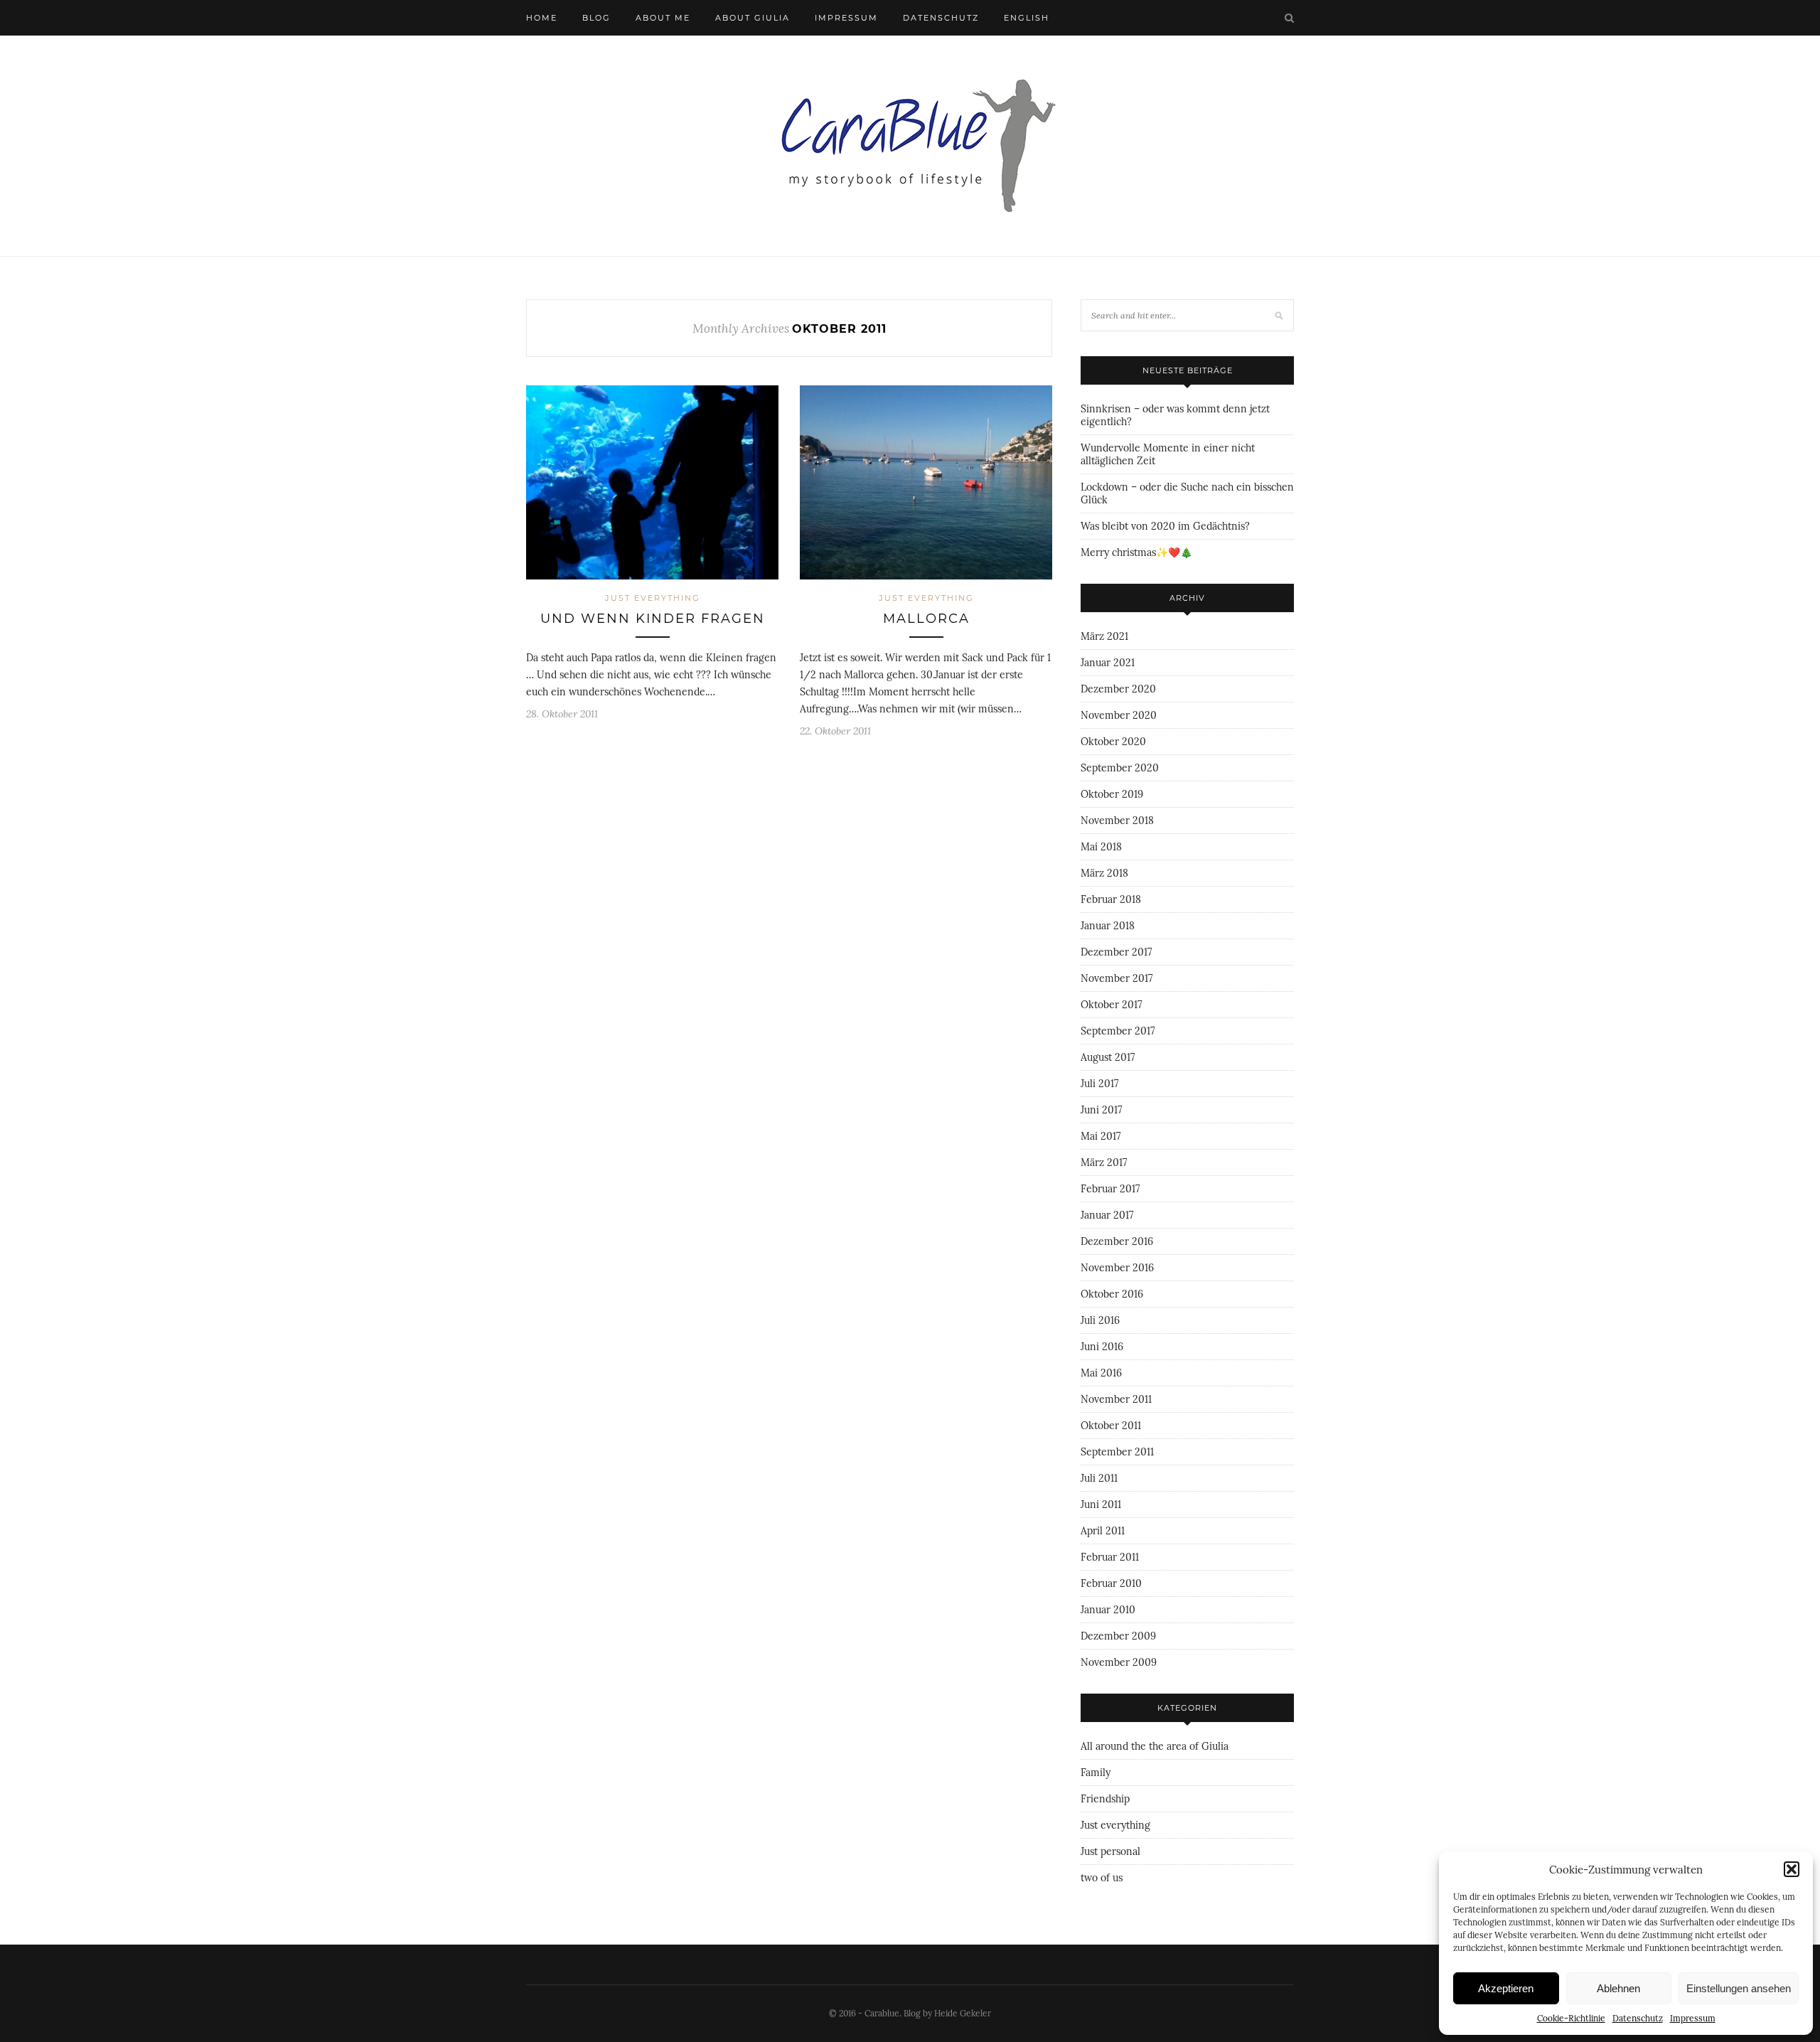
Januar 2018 (1108, 926)
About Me (663, 18)
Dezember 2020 (1118, 689)
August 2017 (1108, 1057)
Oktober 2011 (1111, 1426)
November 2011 (1116, 1399)
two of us (1102, 1878)
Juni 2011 (1101, 1504)
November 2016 (1117, 1268)
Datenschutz (1638, 2018)
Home (542, 18)
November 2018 (1117, 820)
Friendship (1105, 1799)
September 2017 (1118, 1031)
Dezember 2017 (1116, 952)
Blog (596, 18)
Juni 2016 (1102, 1347)
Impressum (1693, 2018)
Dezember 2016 (1117, 1241)
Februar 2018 (1111, 899)
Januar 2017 (1107, 1215)
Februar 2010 (1111, 1583)
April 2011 (1103, 1531)
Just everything (653, 598)
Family (1096, 1773)
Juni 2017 (1101, 1110)
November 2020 (1119, 715)
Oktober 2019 (1112, 794)
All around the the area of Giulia (1155, 1746)
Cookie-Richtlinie (1571, 2018)
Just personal (1110, 1851)
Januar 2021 (1108, 663)
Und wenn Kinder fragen (653, 619)
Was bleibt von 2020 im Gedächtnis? (1165, 526)
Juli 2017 (1099, 1084)
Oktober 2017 (1111, 1005)
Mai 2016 (1101, 1373)
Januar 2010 (1108, 1610)
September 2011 (1117, 1452)
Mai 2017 (1101, 1136)
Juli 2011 (1099, 1478)
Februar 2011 (1110, 1557)
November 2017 (1117, 978)
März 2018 (1104, 873)
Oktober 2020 (1113, 742)
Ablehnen (1618, 1988)
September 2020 (1120, 768)
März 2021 (1104, 636)
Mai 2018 (1101, 847)
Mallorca (926, 619)
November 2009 (1119, 1662)
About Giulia (753, 18)
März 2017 (1104, 1162)
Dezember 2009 (1118, 1636)
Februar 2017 (1110, 1189)
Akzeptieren (1506, 1988)
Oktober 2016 (1112, 1294)
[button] (1792, 1869)
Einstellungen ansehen (1739, 1988)
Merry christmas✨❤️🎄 (1136, 552)
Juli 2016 (1100, 1320)
